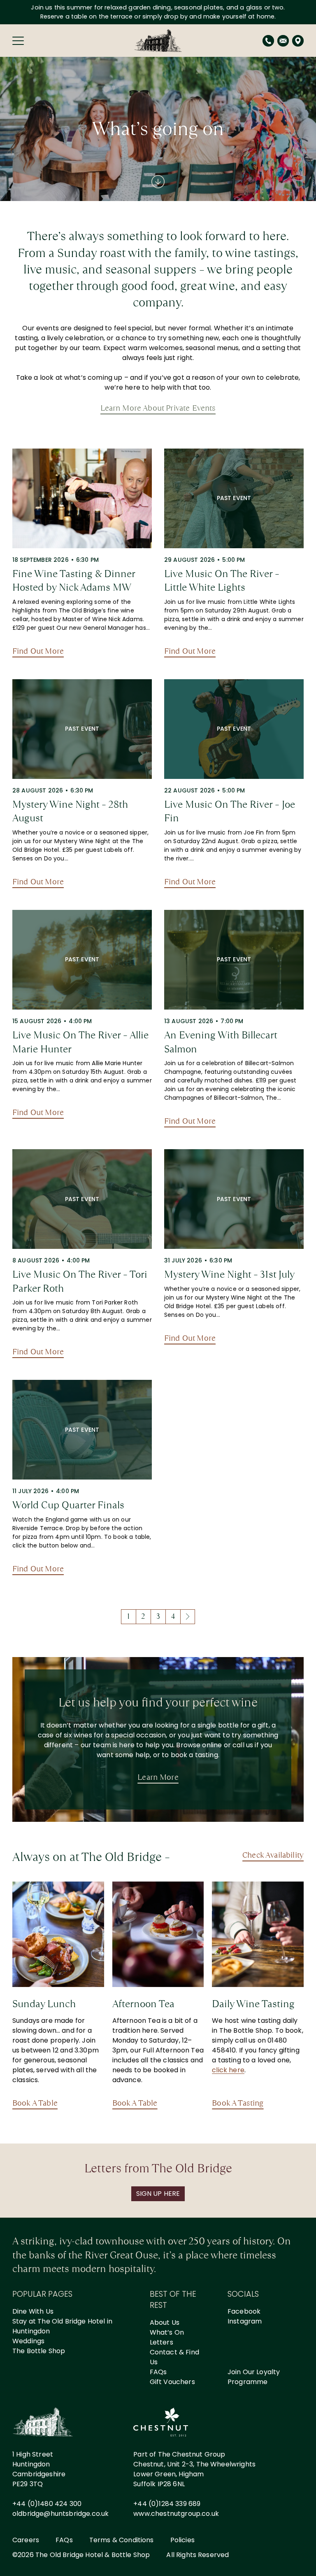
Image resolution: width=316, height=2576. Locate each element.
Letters (161, 2342)
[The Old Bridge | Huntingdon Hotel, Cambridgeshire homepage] (158, 41)
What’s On (167, 2332)
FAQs (158, 2372)
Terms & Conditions (122, 2540)
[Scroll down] (158, 182)
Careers (26, 2540)
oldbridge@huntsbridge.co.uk (60, 2514)
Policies (182, 2540)
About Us (165, 2322)
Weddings (28, 2341)
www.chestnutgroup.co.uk (176, 2514)
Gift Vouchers (172, 2382)
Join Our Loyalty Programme (254, 2377)
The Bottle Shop (39, 2351)
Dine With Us (33, 2311)
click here (228, 2070)
